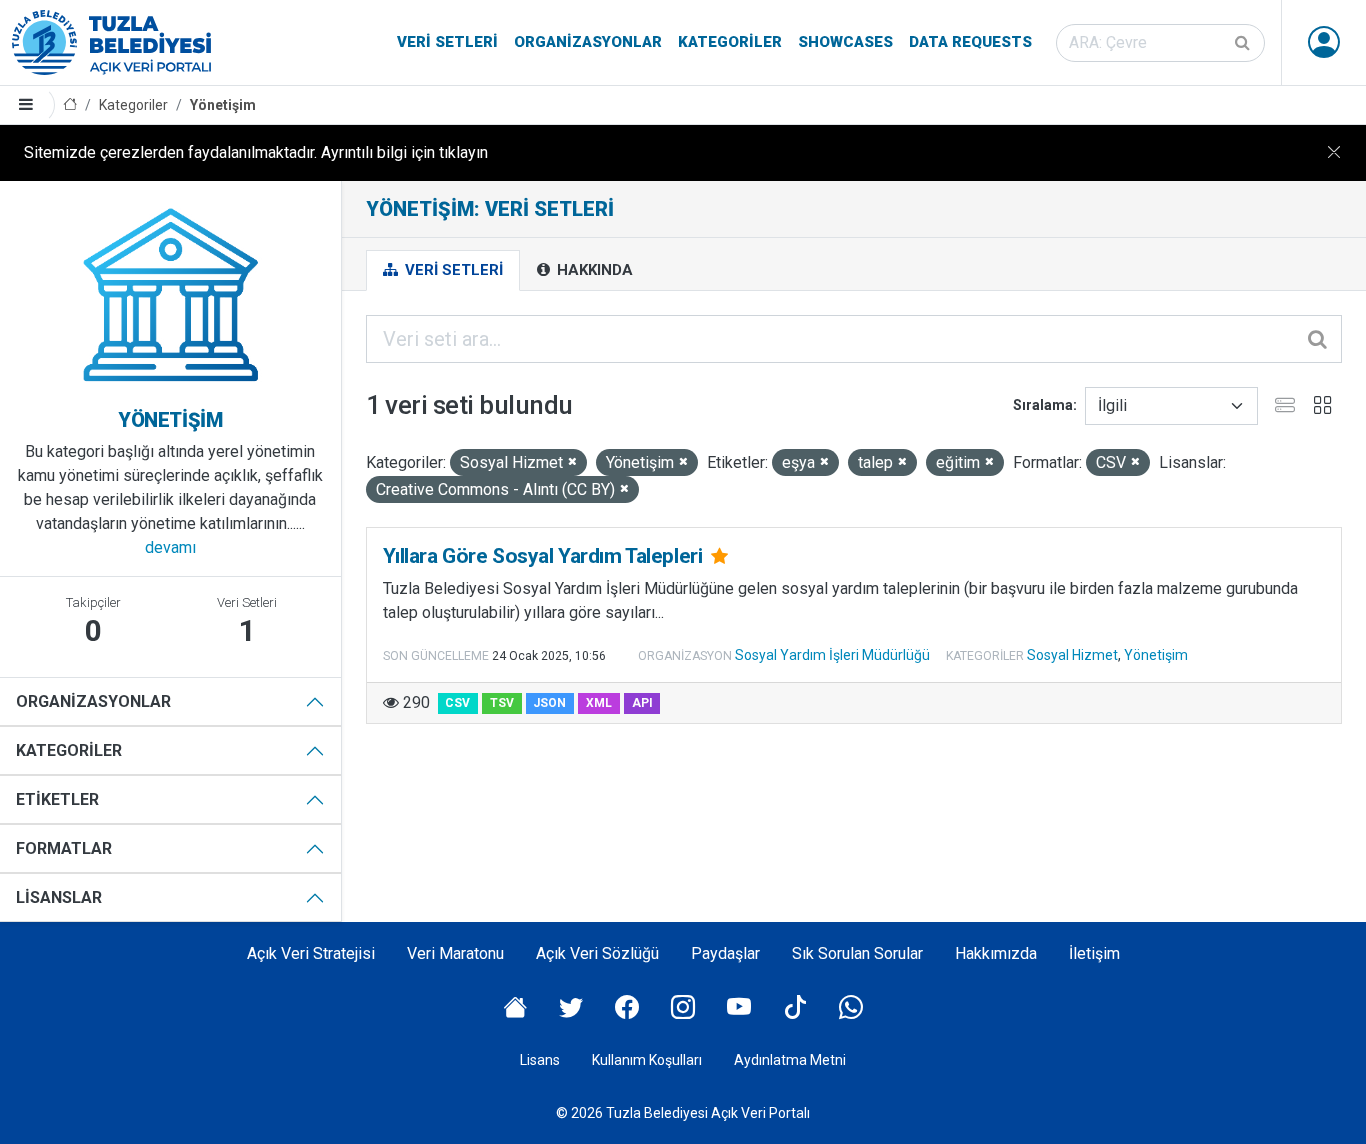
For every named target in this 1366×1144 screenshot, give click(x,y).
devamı (170, 547)
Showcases (845, 42)
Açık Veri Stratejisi (311, 953)
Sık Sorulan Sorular (857, 953)
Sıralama (1043, 405)
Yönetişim (223, 105)
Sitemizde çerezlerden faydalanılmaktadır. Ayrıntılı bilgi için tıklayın (256, 152)
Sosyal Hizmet (1072, 655)
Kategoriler (730, 42)
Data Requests (970, 42)
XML (599, 703)
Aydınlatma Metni (790, 1060)
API (642, 703)
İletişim (1094, 953)
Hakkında (593, 270)
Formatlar (64, 848)
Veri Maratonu (455, 953)
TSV (502, 703)
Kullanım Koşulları (647, 1060)
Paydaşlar (725, 953)
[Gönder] (1244, 43)
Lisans (540, 1060)
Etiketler (57, 799)
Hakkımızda (996, 953)
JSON (549, 703)
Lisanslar (59, 897)
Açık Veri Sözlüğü (597, 953)
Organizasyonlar (588, 42)
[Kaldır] (572, 462)
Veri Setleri (447, 42)
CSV (457, 703)
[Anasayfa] (70, 105)
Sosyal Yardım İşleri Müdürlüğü (832, 655)
